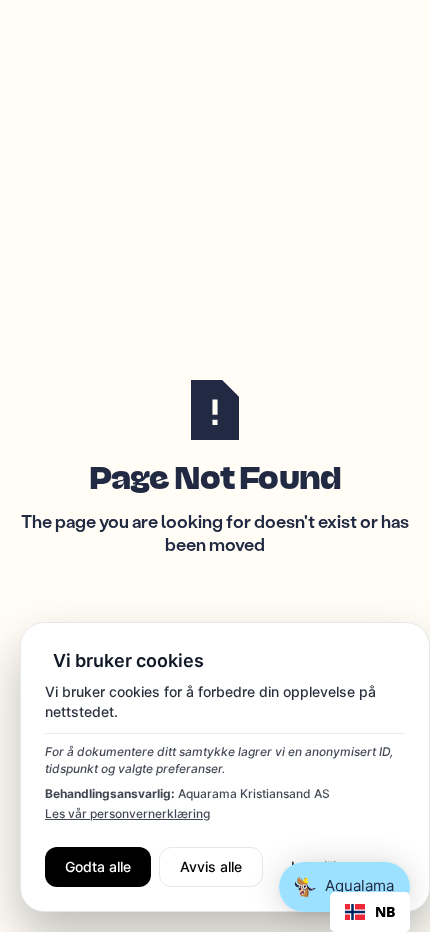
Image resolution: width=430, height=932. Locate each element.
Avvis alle (211, 866)
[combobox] (370, 912)
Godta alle (98, 866)
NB (385, 912)
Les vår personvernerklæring (127, 813)
